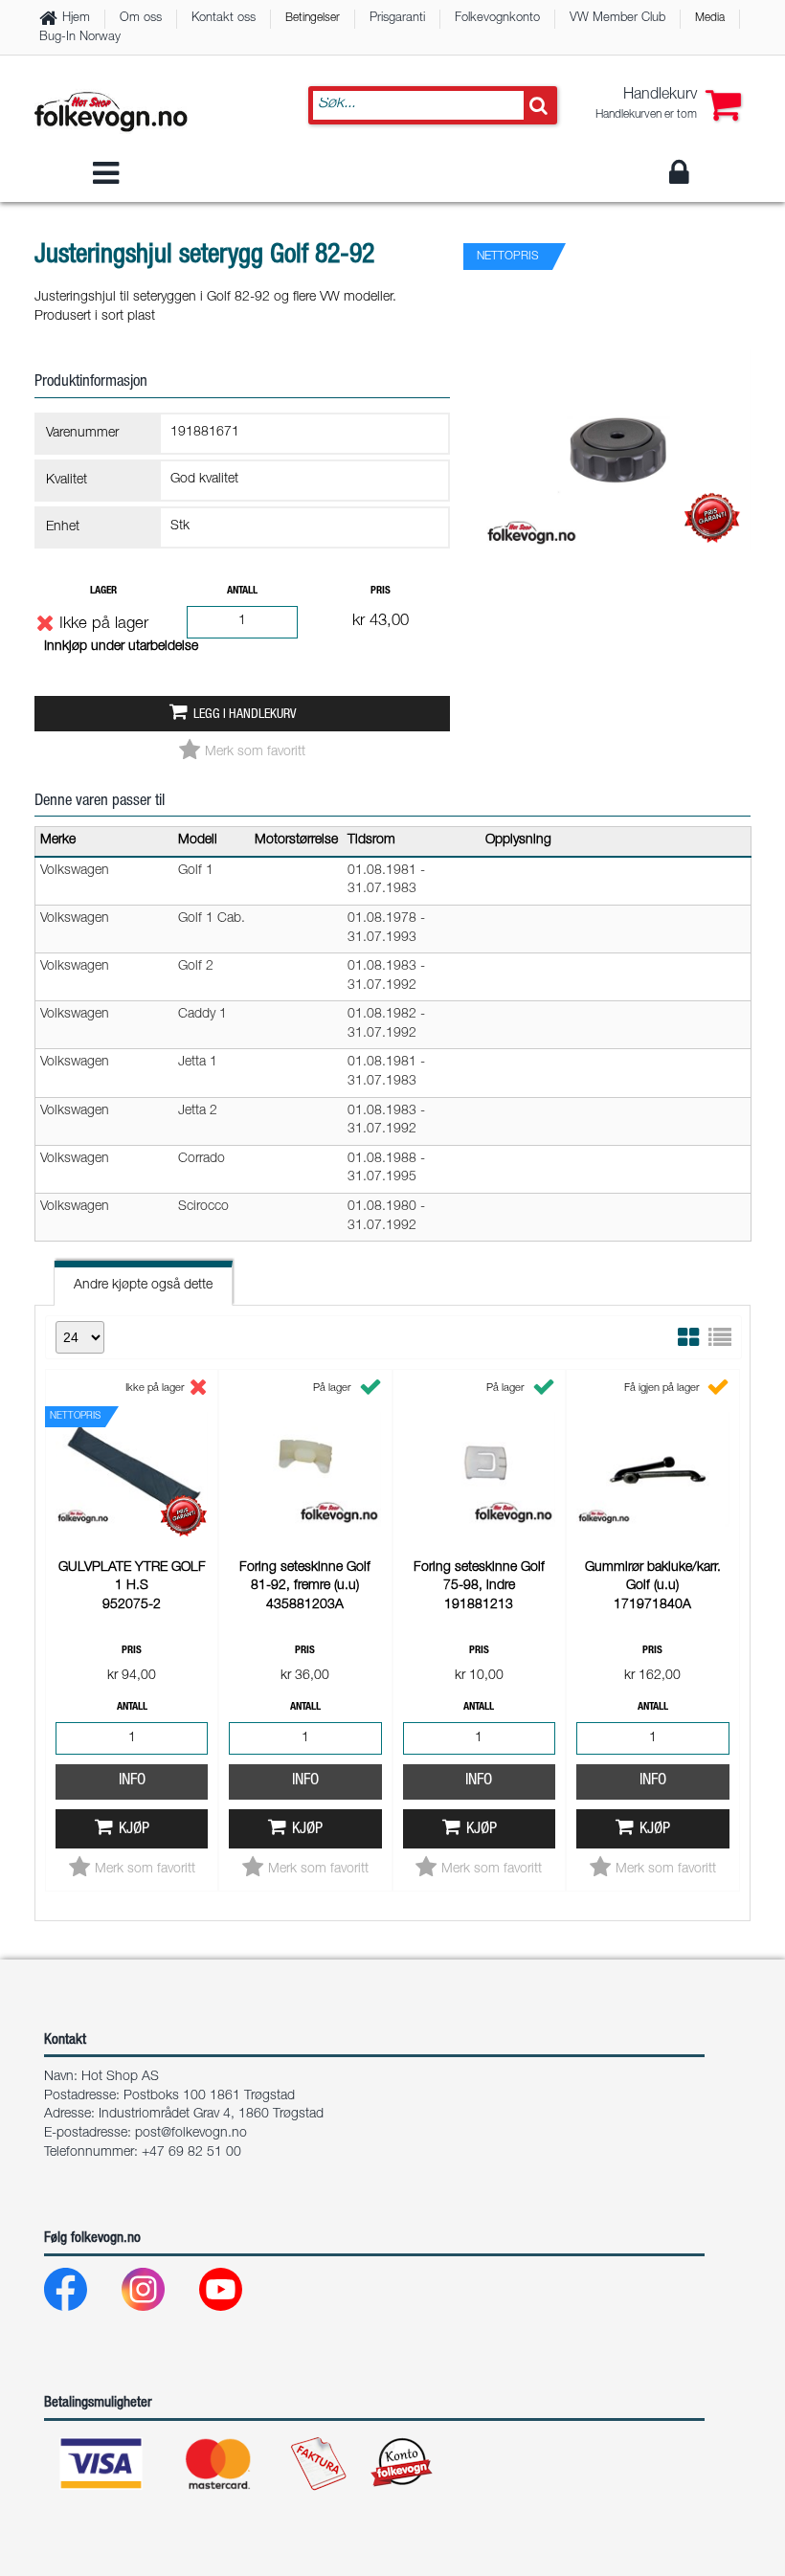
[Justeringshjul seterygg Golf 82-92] (617, 567)
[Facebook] (81, 2294)
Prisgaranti (397, 19)
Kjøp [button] (134, 1830)
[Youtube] (236, 2294)
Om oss (141, 19)
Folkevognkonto (497, 19)
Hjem (76, 19)
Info (132, 1781)
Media (710, 18)
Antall (242, 591)
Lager (103, 591)
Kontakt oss (224, 19)
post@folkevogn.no (191, 2134)
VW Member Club (617, 19)
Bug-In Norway (80, 38)
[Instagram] (158, 2294)
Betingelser (313, 18)
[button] (668, 105)
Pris (381, 591)
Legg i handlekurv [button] (245, 715)
